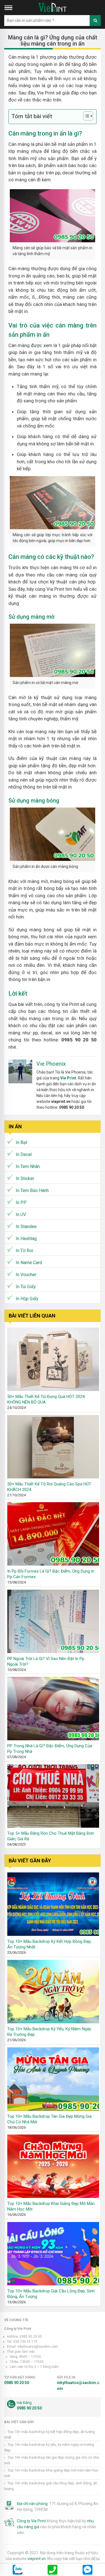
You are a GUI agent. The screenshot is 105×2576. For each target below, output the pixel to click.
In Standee (26, 1227)
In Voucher (26, 1275)
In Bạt (21, 1142)
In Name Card (29, 1263)
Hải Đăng (24, 2403)
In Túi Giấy (26, 1287)
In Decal (24, 1154)
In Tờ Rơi (24, 1251)
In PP (21, 1202)
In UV (21, 1215)
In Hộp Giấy (27, 1299)
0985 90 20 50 (17, 2383)
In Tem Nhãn (28, 1166)
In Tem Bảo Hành (32, 1190)
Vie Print (68, 1078)
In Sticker (25, 1178)
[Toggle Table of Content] (85, 116)
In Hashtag (26, 1239)
